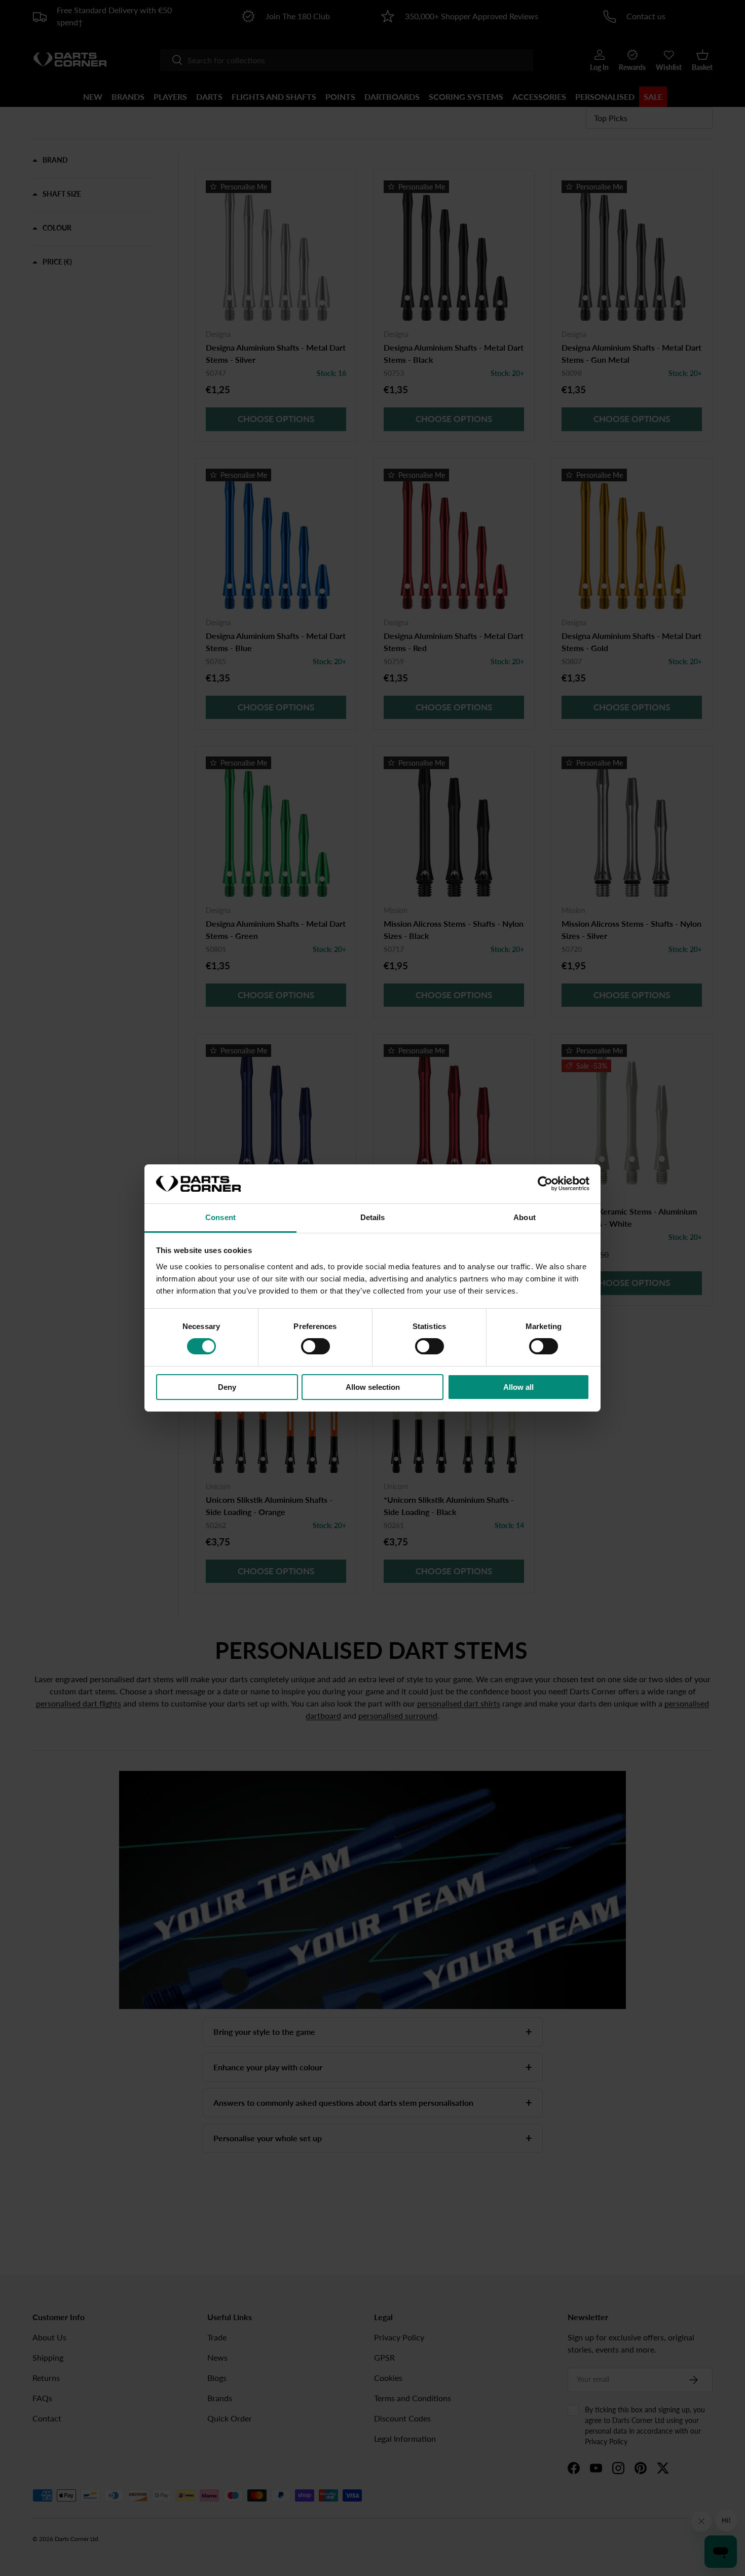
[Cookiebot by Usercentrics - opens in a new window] (545, 1184)
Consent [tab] (220, 1217)
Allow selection (373, 1387)
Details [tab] (373, 1217)
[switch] (315, 1346)
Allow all (518, 1387)
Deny (227, 1387)
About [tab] (525, 1217)
